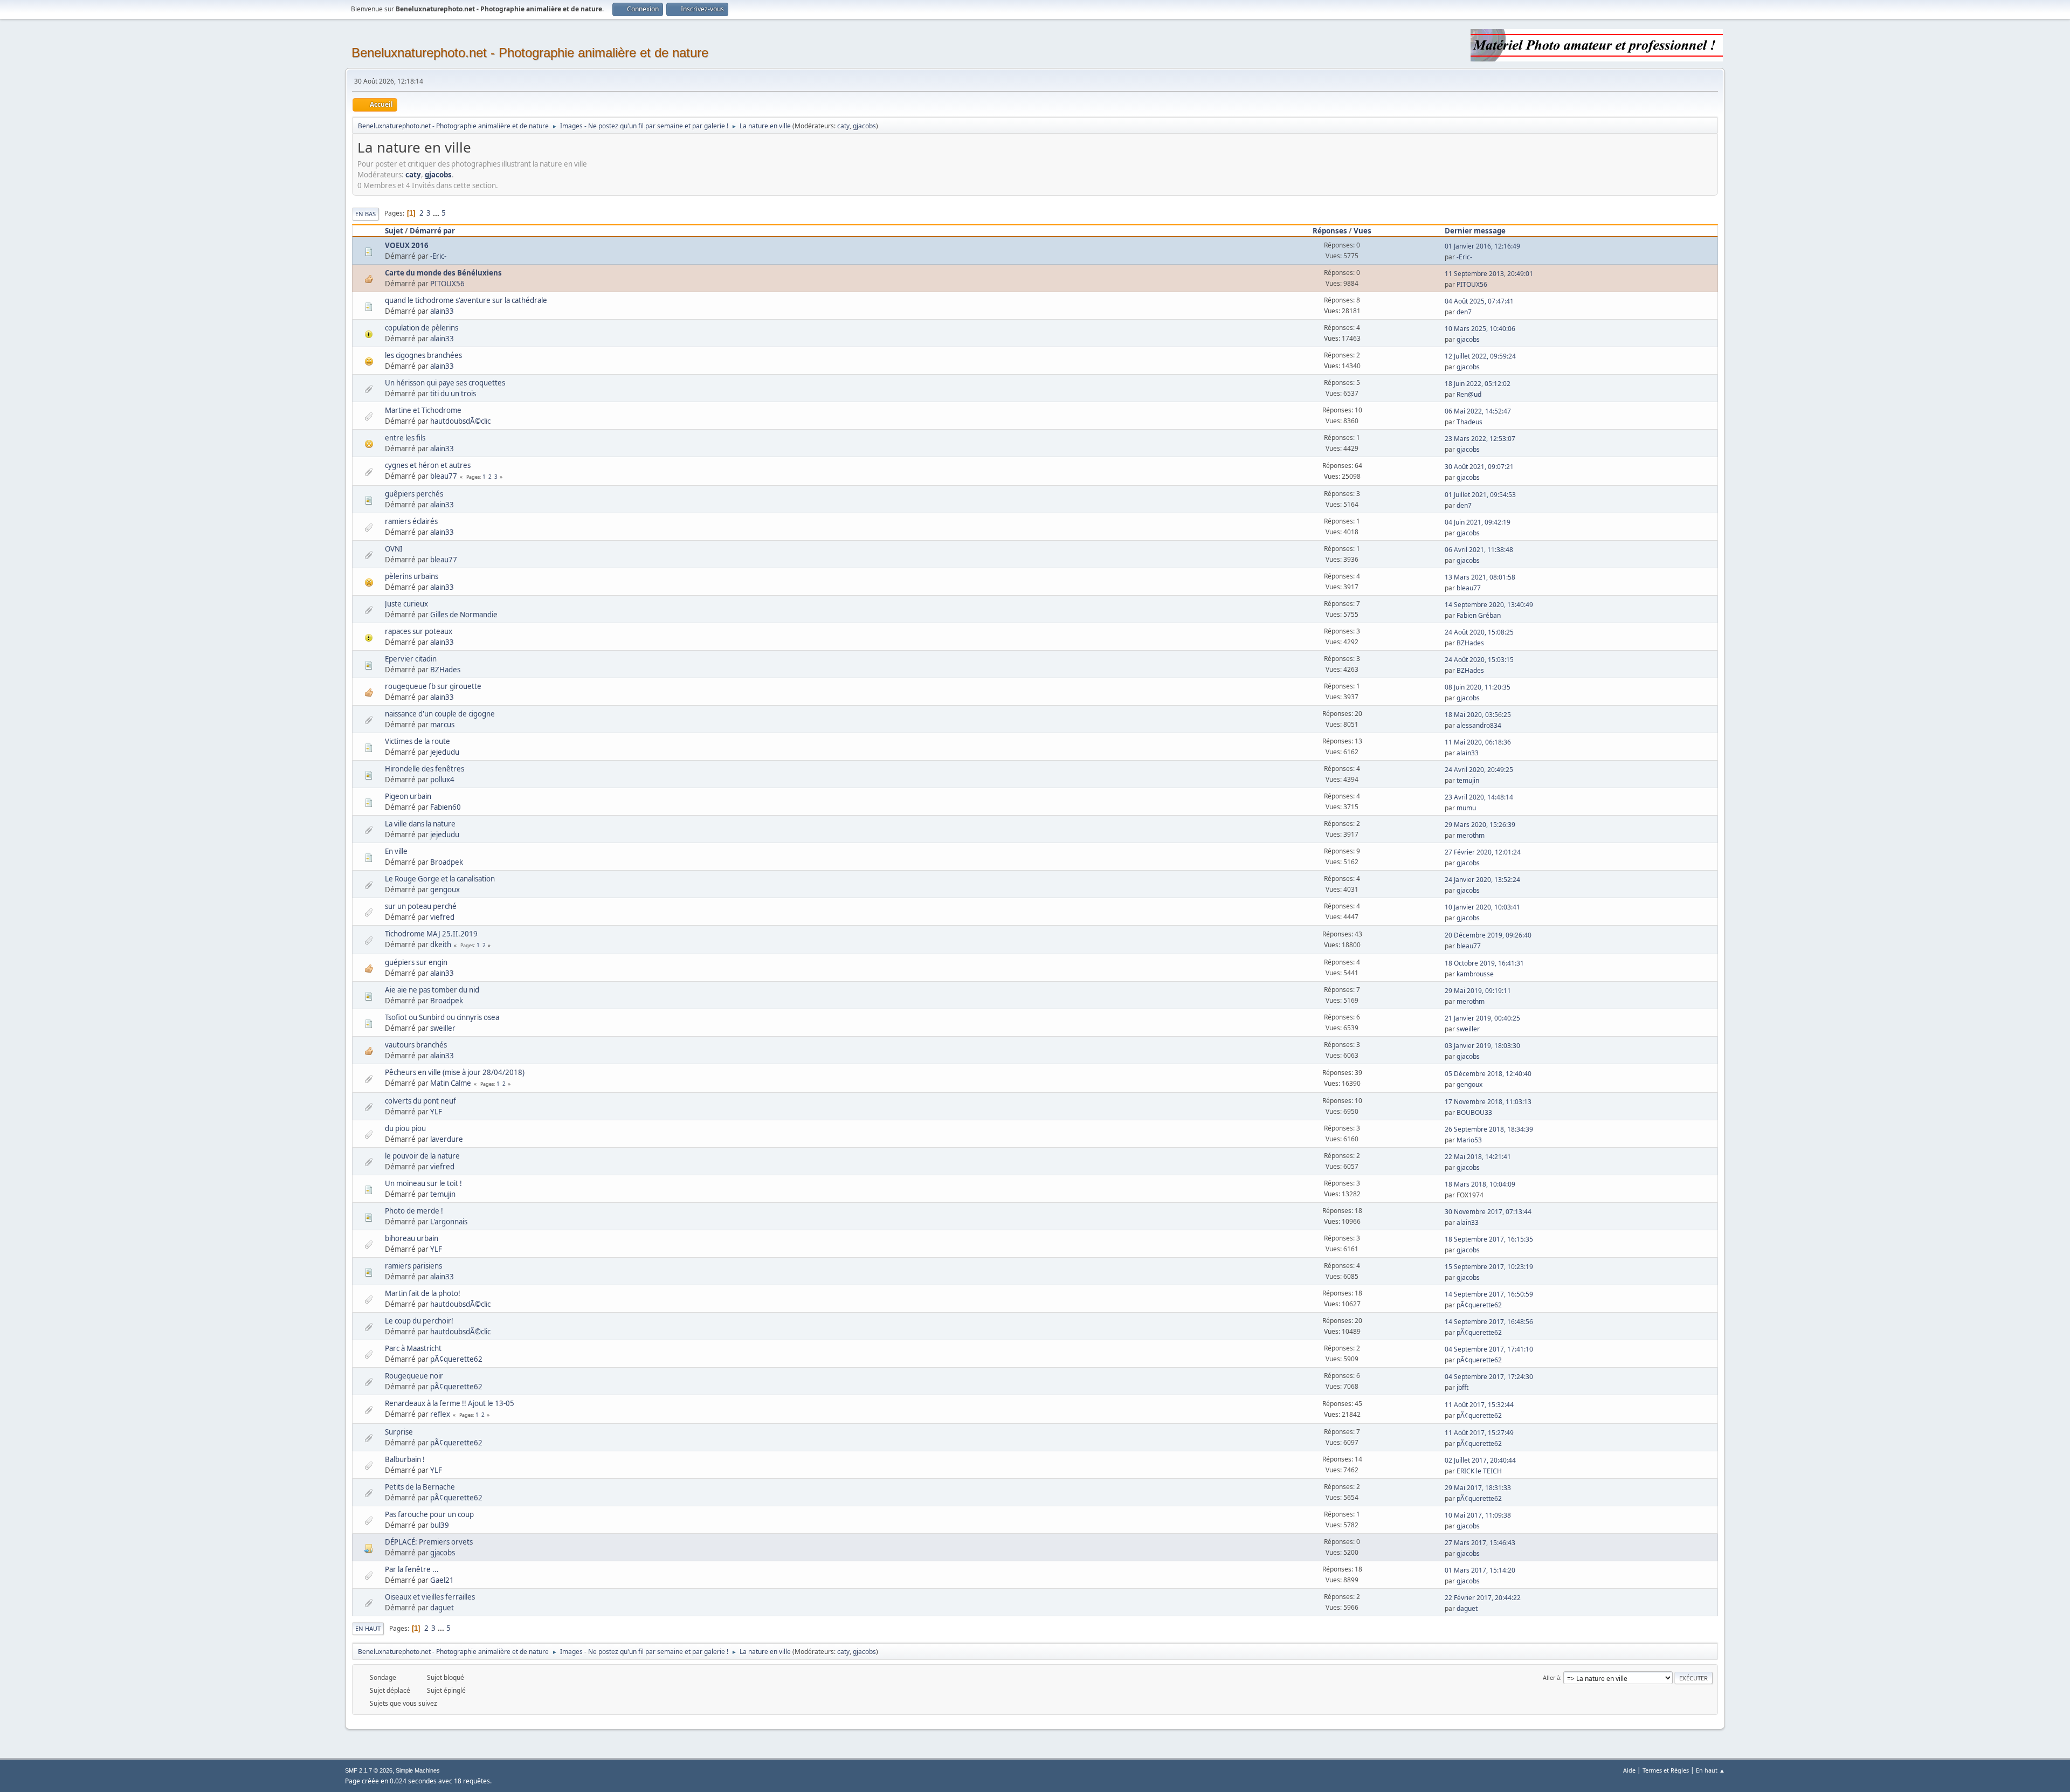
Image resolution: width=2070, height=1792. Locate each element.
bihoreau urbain (412, 1238)
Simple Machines (418, 1770)
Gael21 (442, 1580)
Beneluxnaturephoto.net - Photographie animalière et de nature (530, 53)
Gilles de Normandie (464, 615)
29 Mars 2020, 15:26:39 (1480, 825)
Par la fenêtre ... (412, 1569)
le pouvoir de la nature (422, 1156)
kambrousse (1475, 974)
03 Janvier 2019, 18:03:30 (1482, 1046)
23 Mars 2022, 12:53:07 (1480, 439)
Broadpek (447, 862)
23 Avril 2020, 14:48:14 (1479, 797)
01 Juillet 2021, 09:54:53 (1480, 495)
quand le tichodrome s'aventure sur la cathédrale (466, 300)
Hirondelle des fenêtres (425, 769)
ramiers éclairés (411, 521)
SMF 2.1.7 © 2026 (369, 1770)
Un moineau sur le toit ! (423, 1183)
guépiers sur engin (416, 962)
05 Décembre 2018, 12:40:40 (1488, 1074)
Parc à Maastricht (413, 1348)
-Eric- (438, 256)
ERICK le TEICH (1479, 1471)
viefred (442, 917)
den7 (1464, 312)
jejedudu (445, 752)
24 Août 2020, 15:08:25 (1479, 632)
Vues (1362, 231)
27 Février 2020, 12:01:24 (1483, 852)
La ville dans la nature (420, 824)
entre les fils (405, 438)
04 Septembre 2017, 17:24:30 (1489, 1377)
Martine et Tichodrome (423, 410)
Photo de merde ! (414, 1211)
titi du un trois (453, 394)
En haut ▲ (1710, 1770)
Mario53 (1469, 1140)
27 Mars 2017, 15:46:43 (1480, 1543)
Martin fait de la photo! (423, 1293)
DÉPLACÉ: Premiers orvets (429, 1542)
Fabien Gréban (1479, 615)
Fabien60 (446, 807)
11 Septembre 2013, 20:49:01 (1489, 274)
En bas (365, 214)
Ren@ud (1469, 394)
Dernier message (1475, 231)
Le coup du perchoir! (419, 1321)
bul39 (440, 1525)
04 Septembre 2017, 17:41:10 (1489, 1349)
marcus (442, 725)
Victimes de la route (418, 741)
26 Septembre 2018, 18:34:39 (1489, 1129)
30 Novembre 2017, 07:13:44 (1488, 1212)
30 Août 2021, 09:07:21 (1479, 467)
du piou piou (405, 1128)
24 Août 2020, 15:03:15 (1479, 660)
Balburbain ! (405, 1459)
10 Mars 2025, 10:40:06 (1480, 329)
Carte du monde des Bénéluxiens (443, 273)
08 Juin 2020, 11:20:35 (1478, 687)
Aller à (1551, 1677)
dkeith (441, 945)
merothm (1471, 835)
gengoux (445, 890)
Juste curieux (406, 604)
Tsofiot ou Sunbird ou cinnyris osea (442, 1017)
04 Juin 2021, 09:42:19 (1478, 522)
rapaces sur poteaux (419, 631)
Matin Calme (451, 1083)
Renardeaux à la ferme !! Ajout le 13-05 (450, 1403)
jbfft (1462, 1387)
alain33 (442, 311)
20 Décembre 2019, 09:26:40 (1488, 935)
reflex (440, 1414)
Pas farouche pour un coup (429, 1514)
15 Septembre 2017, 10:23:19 (1489, 1267)
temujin (1468, 780)
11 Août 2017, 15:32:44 (1479, 1405)
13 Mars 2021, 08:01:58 (1480, 577)
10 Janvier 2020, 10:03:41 (1482, 907)
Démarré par (432, 231)
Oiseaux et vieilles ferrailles (430, 1597)
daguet (442, 1608)
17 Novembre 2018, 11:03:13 (1488, 1102)
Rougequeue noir (414, 1376)
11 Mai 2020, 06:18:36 (1478, 742)
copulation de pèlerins (422, 328)
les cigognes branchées (423, 355)
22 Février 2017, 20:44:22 (1483, 1598)
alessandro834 (1479, 725)
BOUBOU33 (1474, 1112)
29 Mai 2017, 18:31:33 (1478, 1488)
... (437, 213)
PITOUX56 (447, 284)
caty (843, 126)
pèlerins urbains (412, 576)
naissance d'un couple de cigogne (440, 714)
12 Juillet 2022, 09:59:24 (1480, 356)
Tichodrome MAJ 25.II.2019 (431, 934)
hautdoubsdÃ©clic (460, 421)
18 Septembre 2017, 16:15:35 (1489, 1239)
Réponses (1330, 231)
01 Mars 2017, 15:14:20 (1480, 1570)
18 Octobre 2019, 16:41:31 (1484, 963)
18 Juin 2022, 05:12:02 (1478, 384)
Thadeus (1469, 422)
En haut (368, 1628)
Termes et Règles (1666, 1770)
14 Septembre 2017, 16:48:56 (1489, 1322)
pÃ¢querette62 (1479, 1305)
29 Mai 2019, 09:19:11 (1478, 991)
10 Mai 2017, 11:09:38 (1478, 1515)
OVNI (394, 549)
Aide (1629, 1770)
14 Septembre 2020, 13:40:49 (1489, 605)
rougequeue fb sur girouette (433, 686)
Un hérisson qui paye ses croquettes (445, 383)
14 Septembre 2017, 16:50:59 (1489, 1294)
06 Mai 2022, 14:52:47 (1478, 411)
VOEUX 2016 (407, 245)
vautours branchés (416, 1045)
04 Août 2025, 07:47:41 (1479, 301)
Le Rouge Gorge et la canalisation (440, 879)
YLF (436, 1112)
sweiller (443, 1028)
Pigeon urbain (408, 796)
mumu (1466, 808)
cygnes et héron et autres (428, 465)
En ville (396, 851)
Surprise (399, 1432)
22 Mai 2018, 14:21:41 (1478, 1157)
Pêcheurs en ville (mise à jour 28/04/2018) (455, 1072)
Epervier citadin (411, 659)
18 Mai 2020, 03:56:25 (1478, 715)
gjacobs (864, 126)
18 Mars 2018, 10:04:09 (1480, 1184)
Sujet (394, 231)
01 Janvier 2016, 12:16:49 (1482, 246)
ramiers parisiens (413, 1266)
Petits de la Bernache (420, 1487)
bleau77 (444, 476)
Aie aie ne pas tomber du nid (432, 990)
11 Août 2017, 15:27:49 (1479, 1433)
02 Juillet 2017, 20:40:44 (1480, 1460)
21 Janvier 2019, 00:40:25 (1482, 1018)
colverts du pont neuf (420, 1101)
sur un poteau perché (421, 906)
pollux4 (442, 780)
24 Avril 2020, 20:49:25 (1479, 770)
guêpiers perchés (414, 494)
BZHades (1470, 643)
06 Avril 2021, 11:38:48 (1479, 550)
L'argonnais (449, 1222)
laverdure (447, 1139)
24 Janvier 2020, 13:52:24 (1482, 880)
